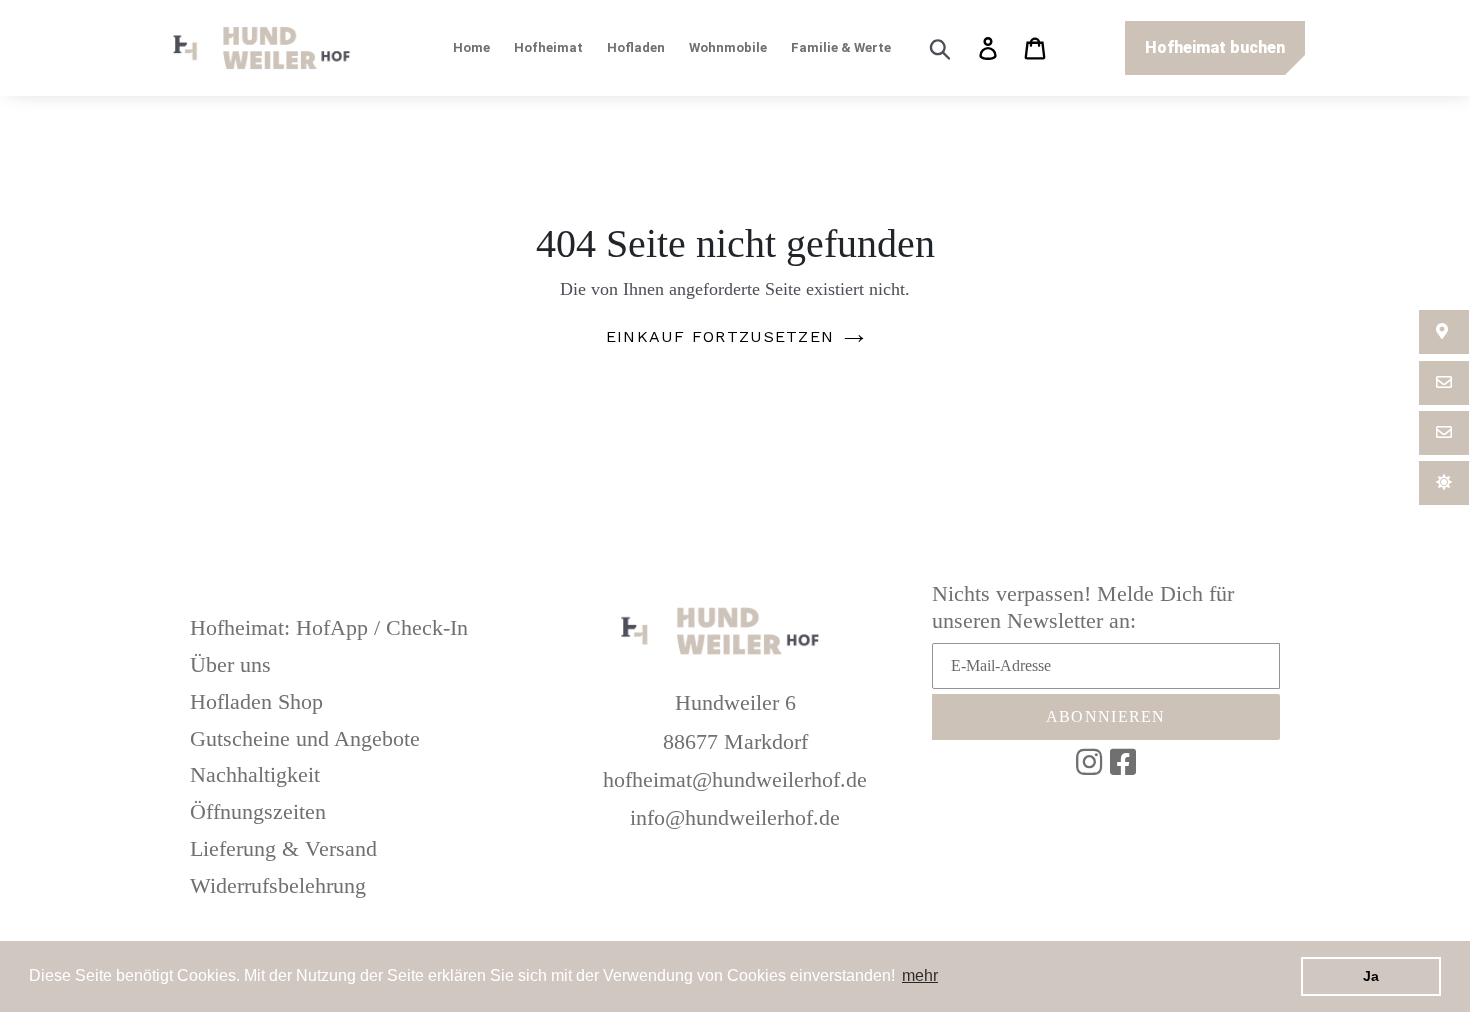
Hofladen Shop (256, 701)
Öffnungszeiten (258, 811)
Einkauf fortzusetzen (720, 336)
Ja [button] (1371, 976)
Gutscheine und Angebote (305, 738)
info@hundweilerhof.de (735, 817)
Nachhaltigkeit (255, 774)
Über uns (230, 664)
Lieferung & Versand (283, 848)
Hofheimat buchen (1215, 47)
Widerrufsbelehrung (278, 885)
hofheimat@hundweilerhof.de (735, 779)
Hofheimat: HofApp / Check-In (329, 627)
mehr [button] (920, 975)
